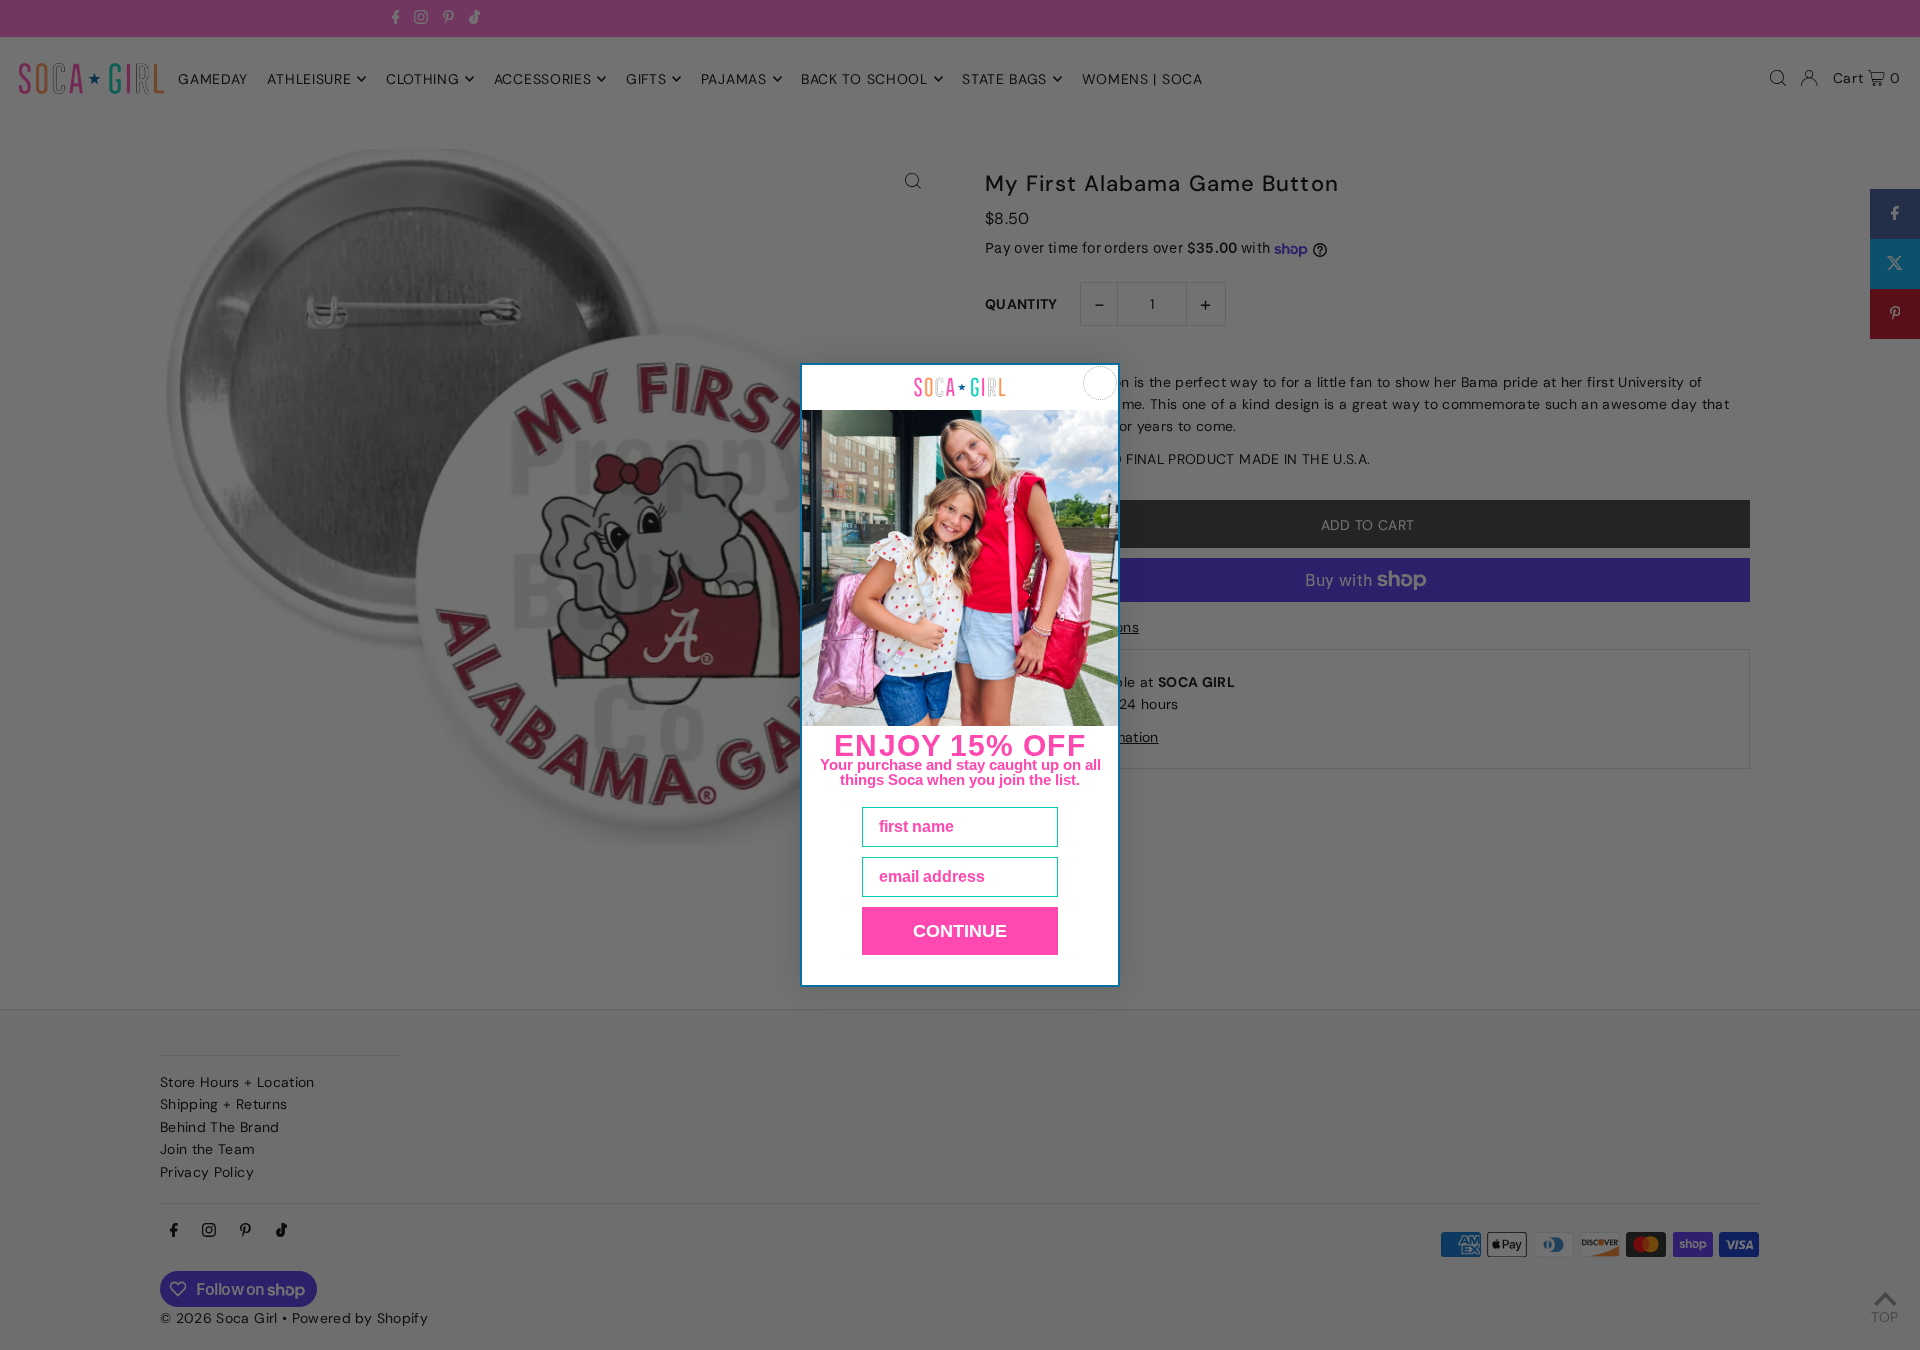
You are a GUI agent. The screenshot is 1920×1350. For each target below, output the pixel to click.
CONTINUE (960, 931)
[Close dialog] (1100, 383)
